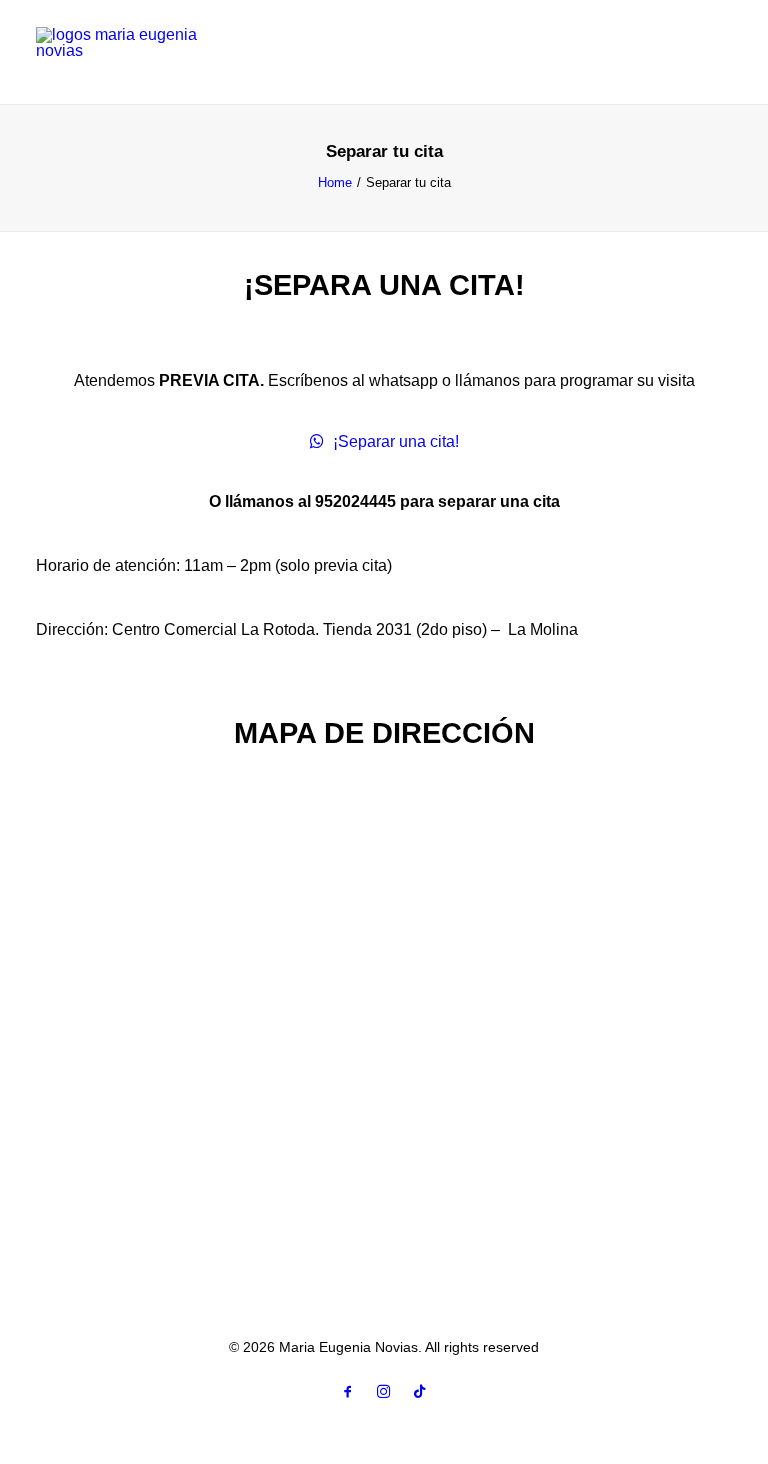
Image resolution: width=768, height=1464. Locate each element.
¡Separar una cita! (396, 441)
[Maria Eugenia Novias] (384, 52)
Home (335, 182)
